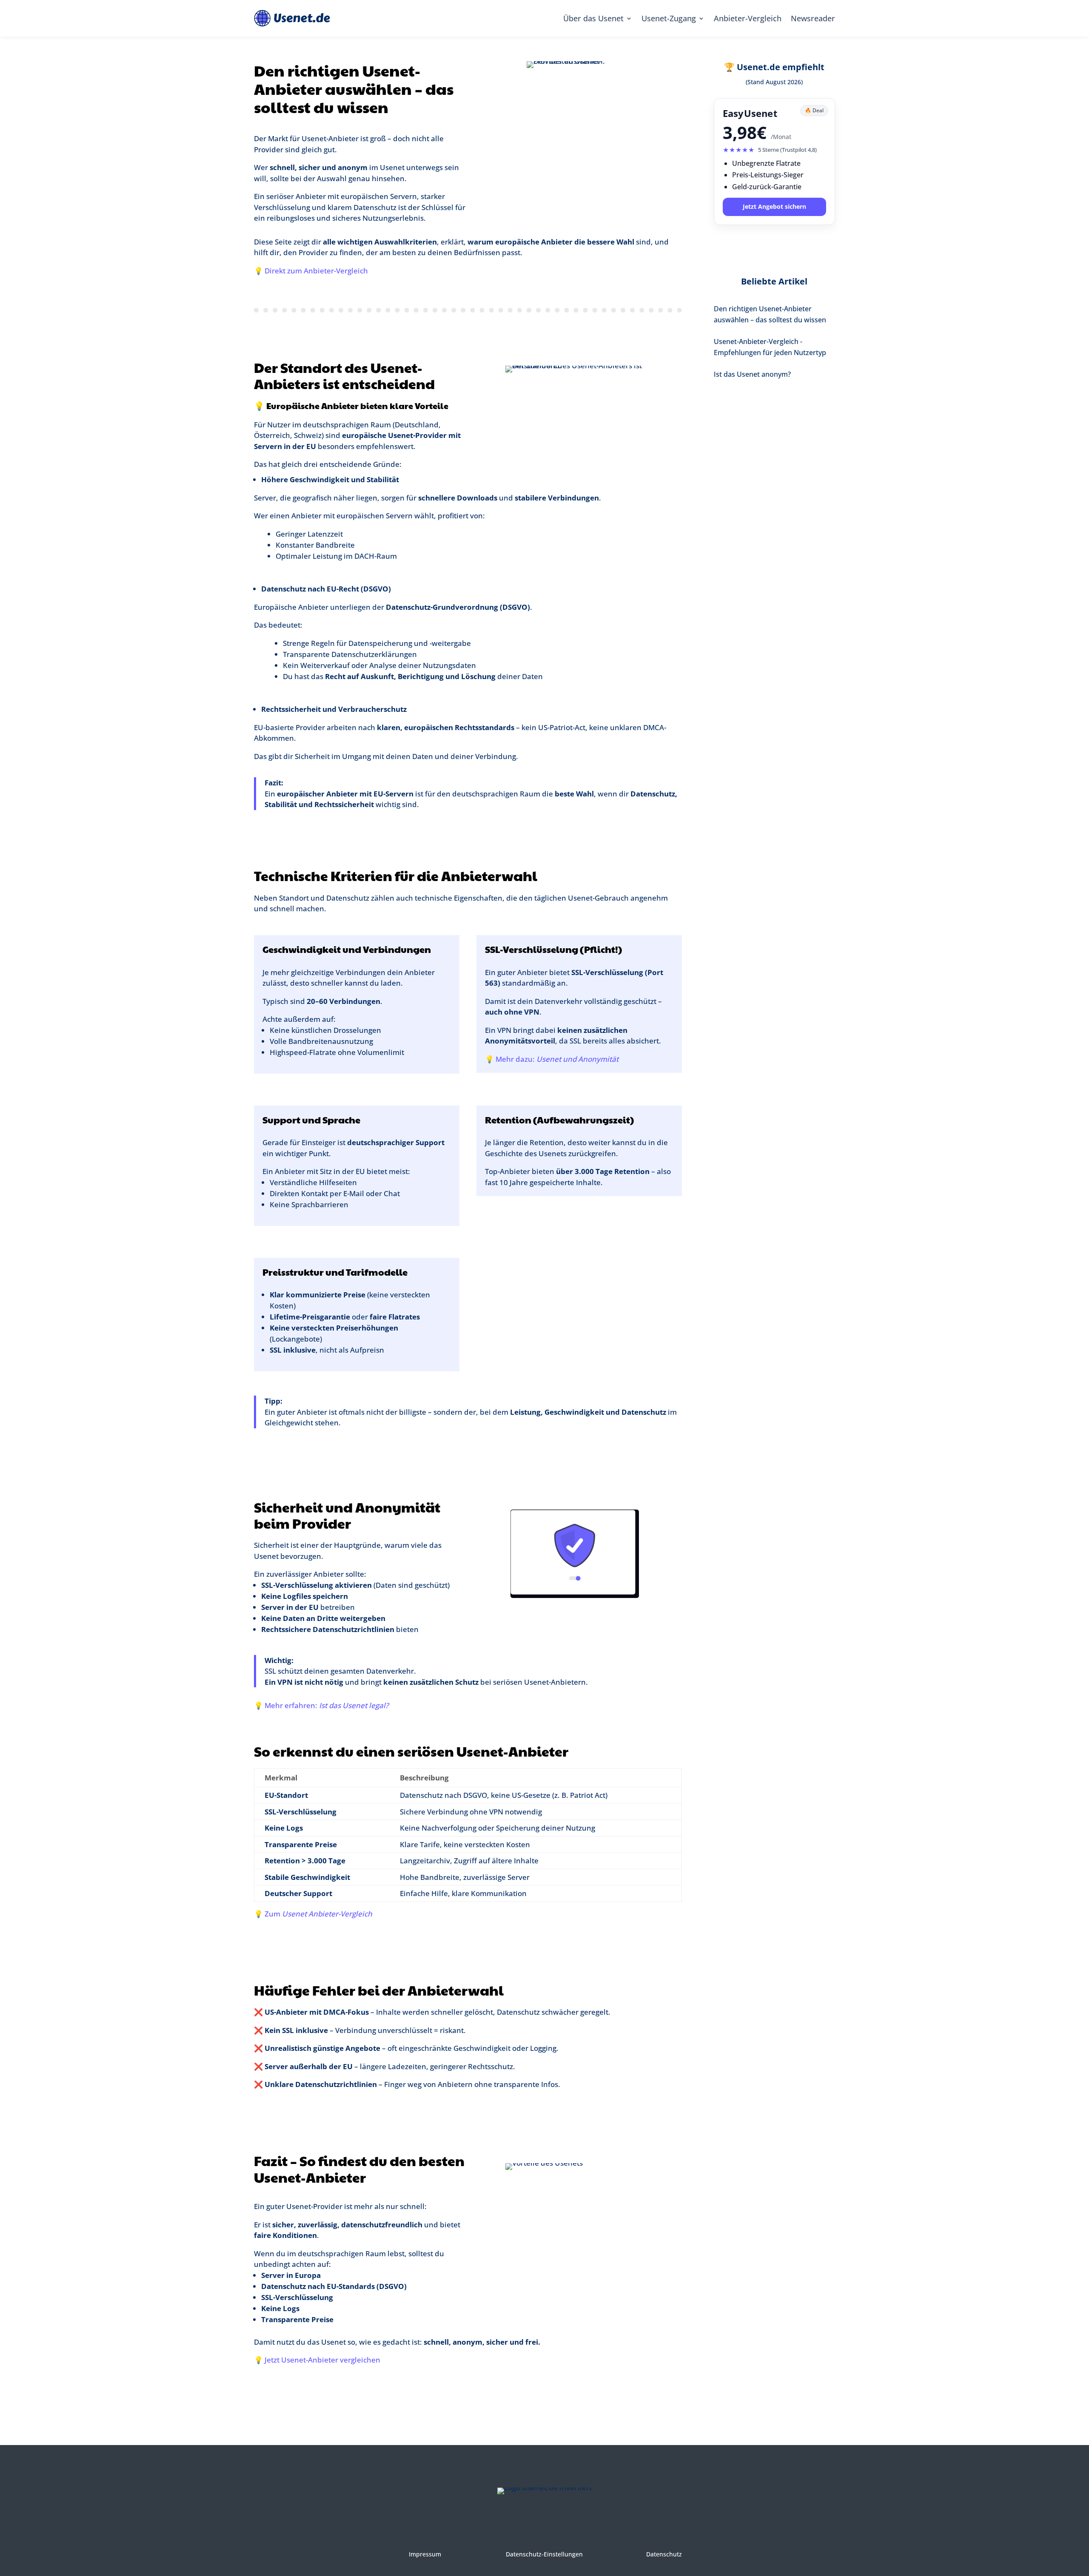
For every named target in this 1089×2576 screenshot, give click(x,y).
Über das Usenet (593, 18)
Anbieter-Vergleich (748, 18)
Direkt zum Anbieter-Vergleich (316, 271)
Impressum (425, 2554)
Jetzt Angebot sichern (774, 206)
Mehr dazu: (557, 1059)
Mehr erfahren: (327, 1705)
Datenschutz (664, 2554)
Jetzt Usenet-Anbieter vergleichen (322, 2360)
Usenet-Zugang (669, 18)
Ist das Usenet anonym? (752, 374)
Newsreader (813, 18)
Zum (318, 1914)
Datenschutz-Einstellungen (544, 2554)
